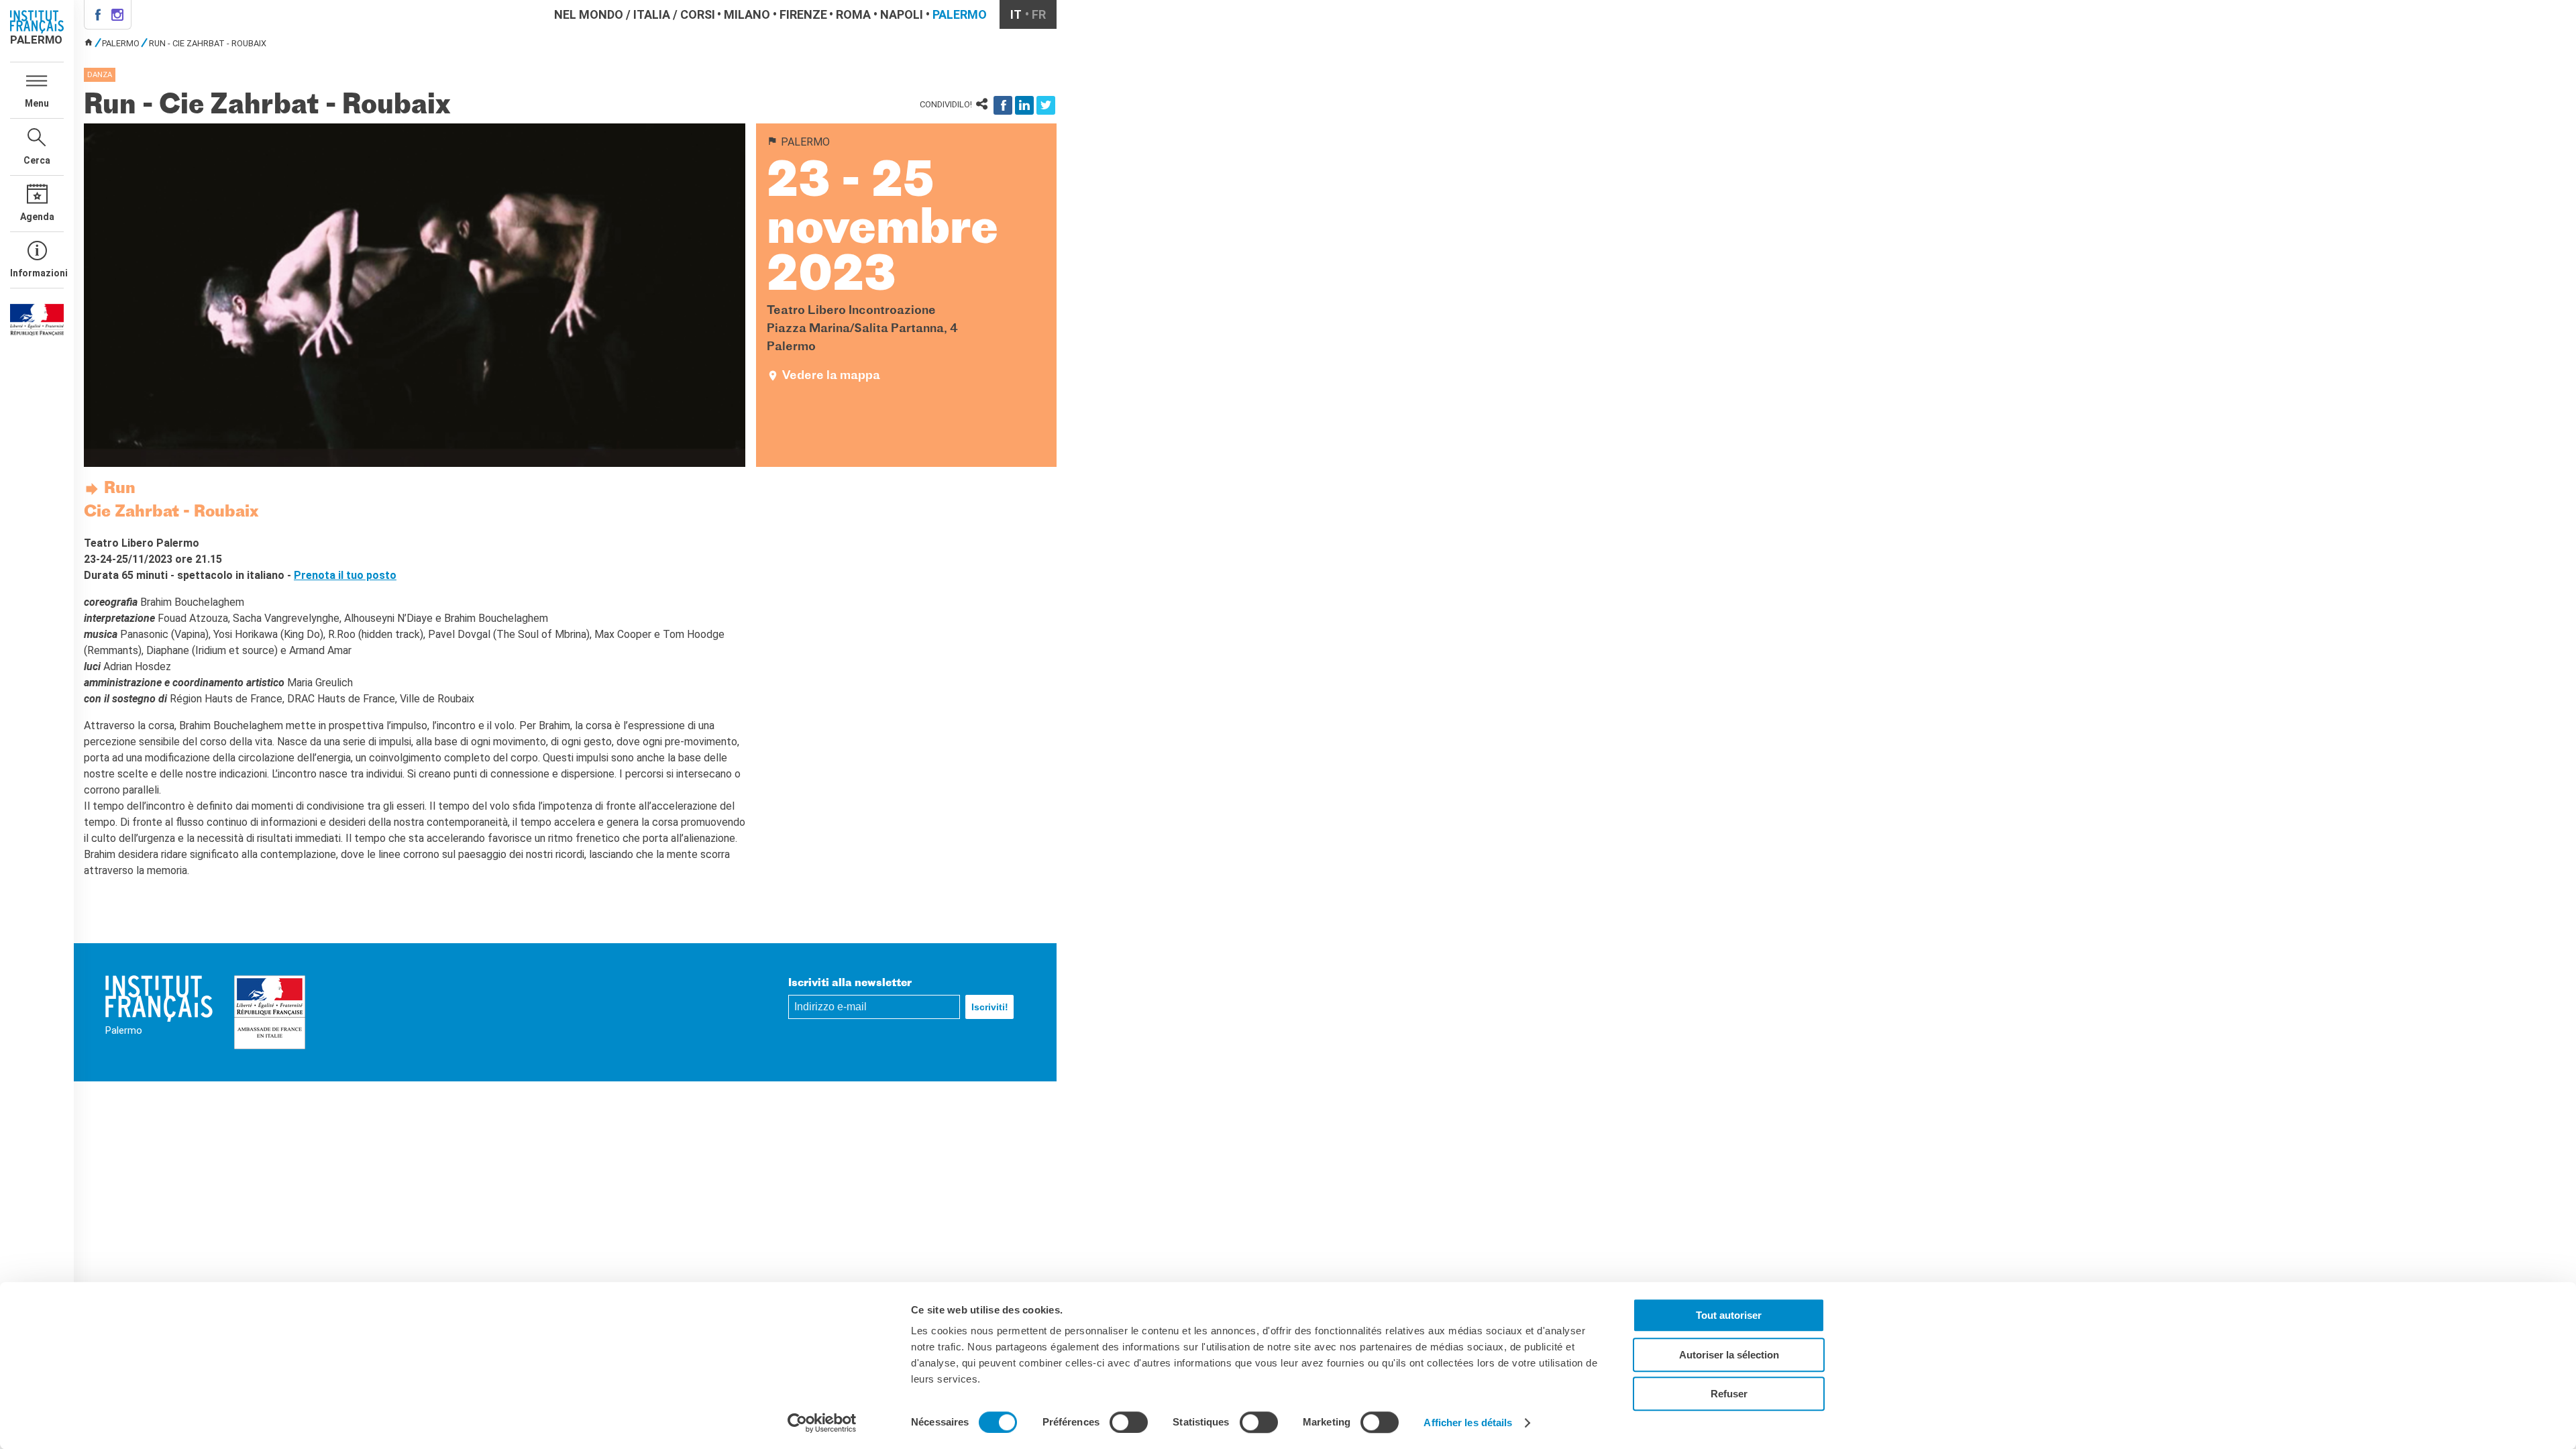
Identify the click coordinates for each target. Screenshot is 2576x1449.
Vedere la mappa (831, 376)
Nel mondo (589, 14)
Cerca (37, 160)
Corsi (698, 14)
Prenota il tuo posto (345, 575)
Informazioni (37, 273)
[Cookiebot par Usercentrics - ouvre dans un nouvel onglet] (822, 1423)
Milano (747, 14)
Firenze (803, 14)
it (1016, 14)
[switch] (1129, 1422)
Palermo (960, 14)
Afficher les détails (1468, 1423)
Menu (37, 103)
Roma (853, 14)
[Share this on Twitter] (1046, 105)
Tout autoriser (1729, 1315)
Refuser (1729, 1394)
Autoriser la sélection (1729, 1355)
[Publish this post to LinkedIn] (1024, 105)
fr (1039, 14)
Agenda (37, 217)
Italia (652, 14)
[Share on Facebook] (1003, 105)
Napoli (902, 14)
